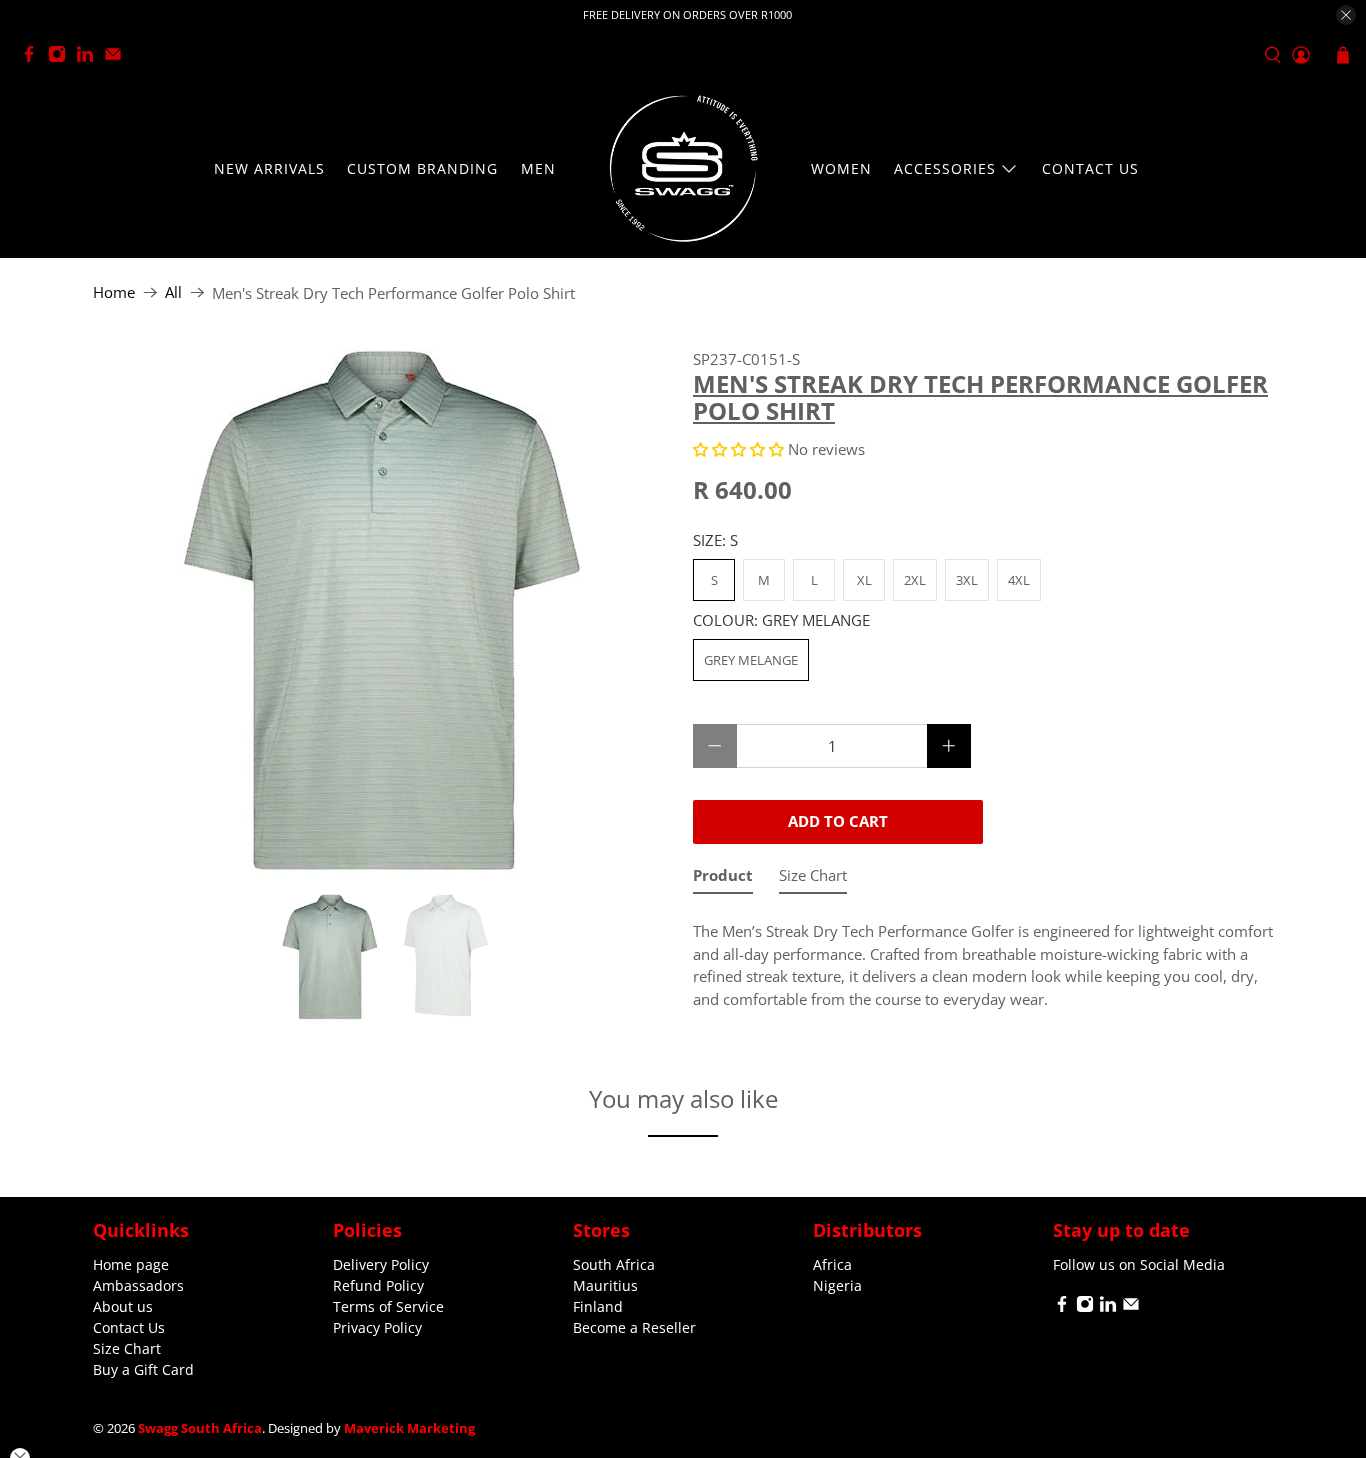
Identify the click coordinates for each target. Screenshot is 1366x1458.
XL (864, 580)
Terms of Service (388, 1306)
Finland (598, 1306)
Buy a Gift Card (143, 1369)
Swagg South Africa (200, 1428)
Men (538, 168)
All (173, 292)
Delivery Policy (381, 1264)
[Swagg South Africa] (683, 168)
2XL (915, 580)
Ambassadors (138, 1285)
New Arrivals (269, 168)
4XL (1019, 580)
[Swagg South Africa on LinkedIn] (90, 57)
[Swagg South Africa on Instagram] (62, 57)
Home (114, 292)
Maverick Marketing (409, 1428)
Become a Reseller (634, 1327)
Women (841, 168)
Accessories (945, 168)
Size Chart (127, 1348)
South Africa (614, 1264)
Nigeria (837, 1285)
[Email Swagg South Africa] (118, 57)
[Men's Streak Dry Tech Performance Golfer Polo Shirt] (383, 611)
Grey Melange (751, 660)
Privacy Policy (377, 1327)
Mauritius (605, 1285)
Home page (131, 1264)
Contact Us (1090, 168)
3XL (967, 580)
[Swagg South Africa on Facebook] (34, 57)
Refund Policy (378, 1285)
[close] (1346, 15)
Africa (832, 1264)
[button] (738, 449)
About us (123, 1306)
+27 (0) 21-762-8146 (207, 55)
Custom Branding (422, 168)
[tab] (723, 879)
